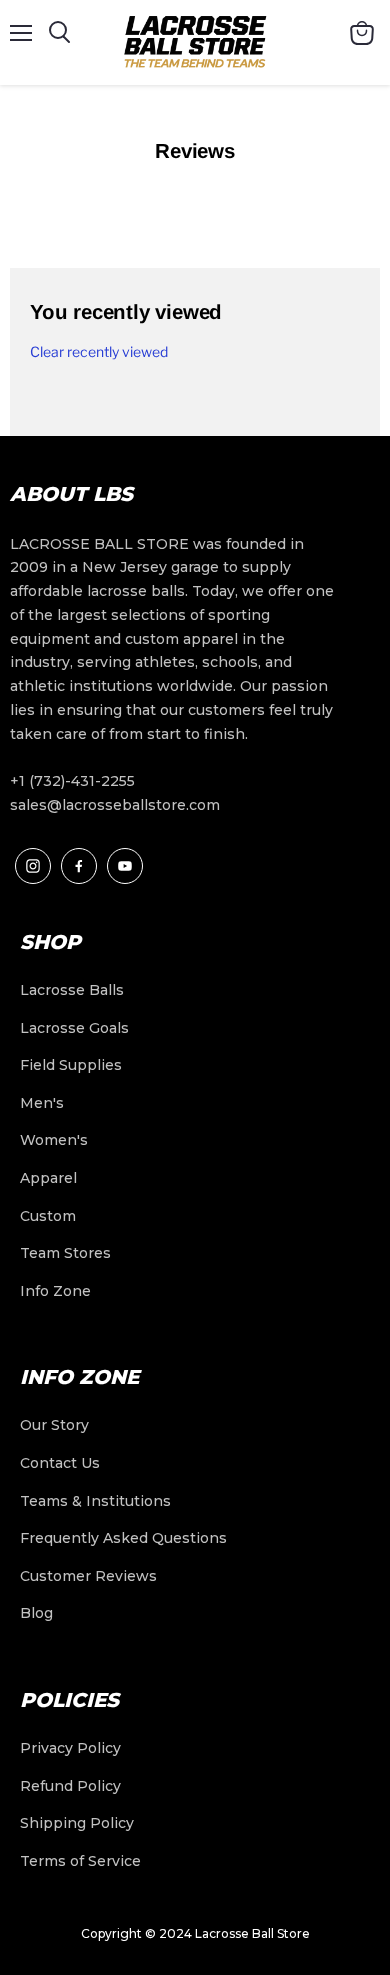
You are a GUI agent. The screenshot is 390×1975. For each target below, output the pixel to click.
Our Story (54, 1425)
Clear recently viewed (99, 352)
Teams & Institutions (95, 1501)
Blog (36, 1613)
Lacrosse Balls (72, 990)
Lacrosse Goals (74, 1028)
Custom (48, 1216)
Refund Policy (70, 1786)
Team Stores (65, 1253)
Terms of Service (80, 1861)
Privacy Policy (70, 1748)
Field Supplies (71, 1065)
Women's (54, 1140)
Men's (42, 1103)
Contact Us (60, 1463)
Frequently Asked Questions (123, 1538)
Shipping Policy (77, 1823)
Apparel (48, 1178)
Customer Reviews (88, 1576)
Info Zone (55, 1291)
